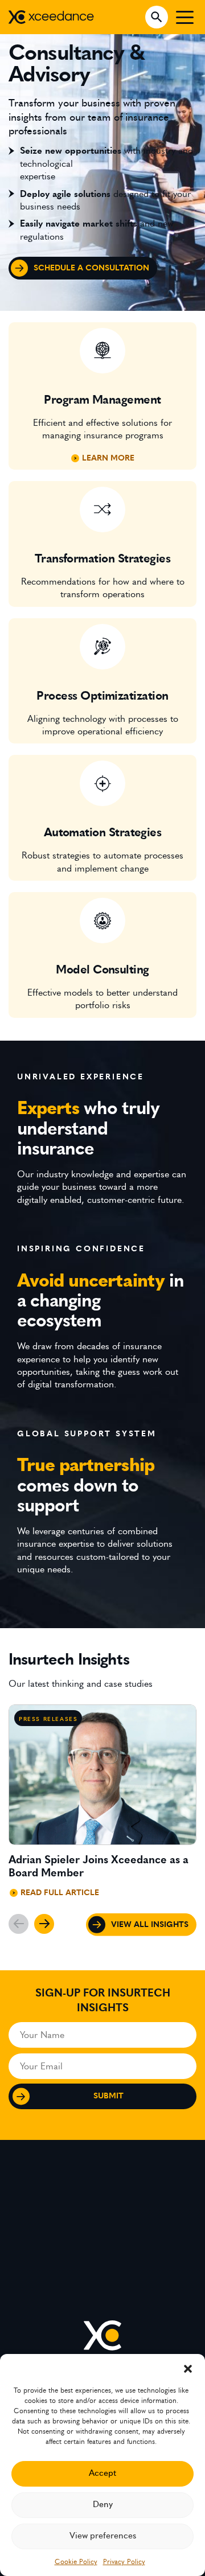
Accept (102, 2473)
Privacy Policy (124, 2562)
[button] (188, 2368)
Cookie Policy (76, 2562)
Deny (103, 2505)
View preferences (103, 2536)
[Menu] (185, 17)
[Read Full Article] (102, 1806)
